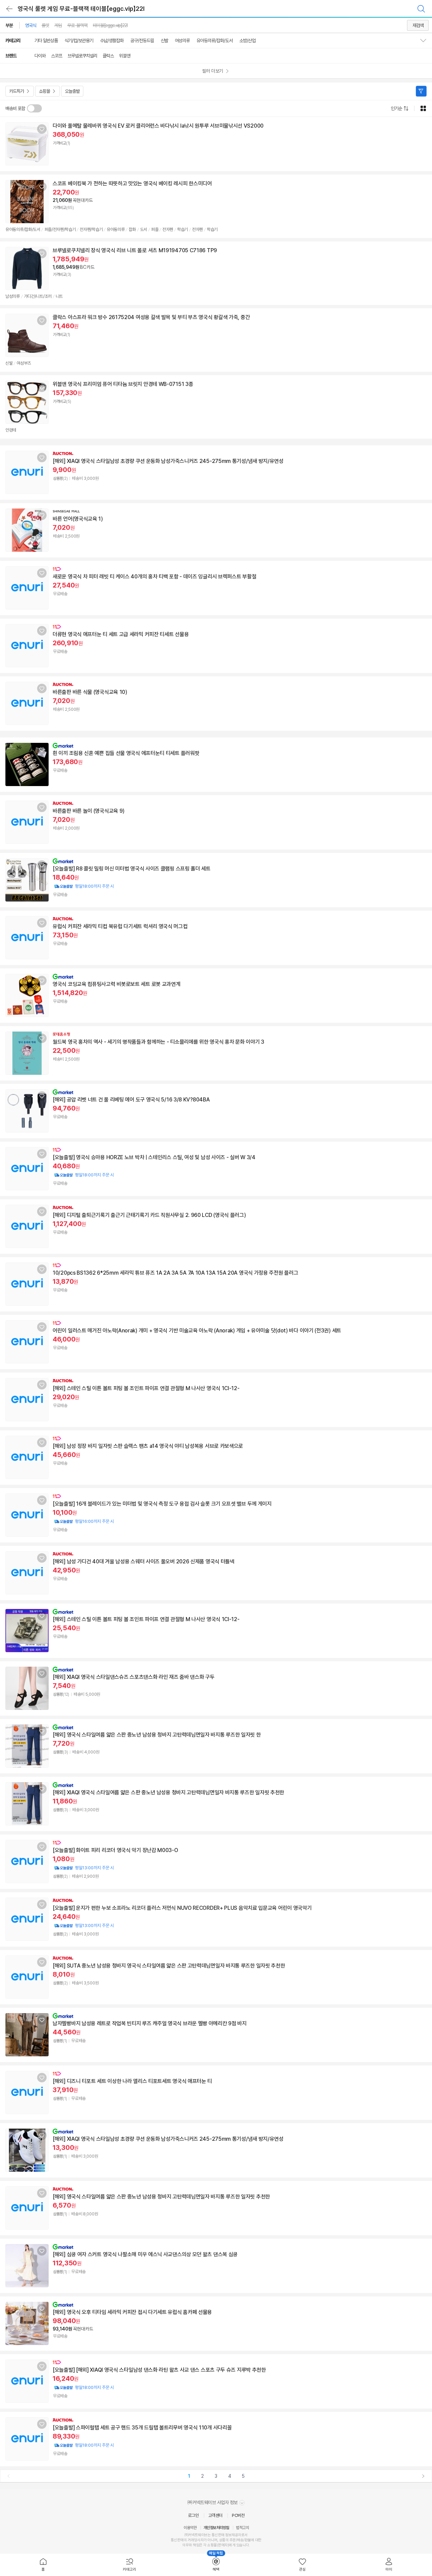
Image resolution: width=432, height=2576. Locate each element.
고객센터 (215, 2515)
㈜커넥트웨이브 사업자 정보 (213, 2502)
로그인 (193, 2515)
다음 (423, 2476)
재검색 (418, 25)
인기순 (396, 108)
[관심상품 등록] (42, 129)
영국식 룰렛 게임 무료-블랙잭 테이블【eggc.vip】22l (81, 9)
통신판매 (177, 2540)
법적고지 (242, 2528)
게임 (58, 25)
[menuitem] (43, 2565)
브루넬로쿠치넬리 (82, 56)
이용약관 (190, 2528)
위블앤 (125, 56)
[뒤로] (9, 9)
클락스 (108, 56)
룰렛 (45, 25)
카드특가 (17, 91)
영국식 (31, 25)
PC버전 (238, 2515)
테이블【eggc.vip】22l (110, 25)
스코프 (57, 56)
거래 (191, 2540)
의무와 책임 (191, 2545)
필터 (421, 91)
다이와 (40, 56)
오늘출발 (72, 91)
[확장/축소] (426, 41)
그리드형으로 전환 (423, 108)
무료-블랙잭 (77, 25)
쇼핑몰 (44, 91)
